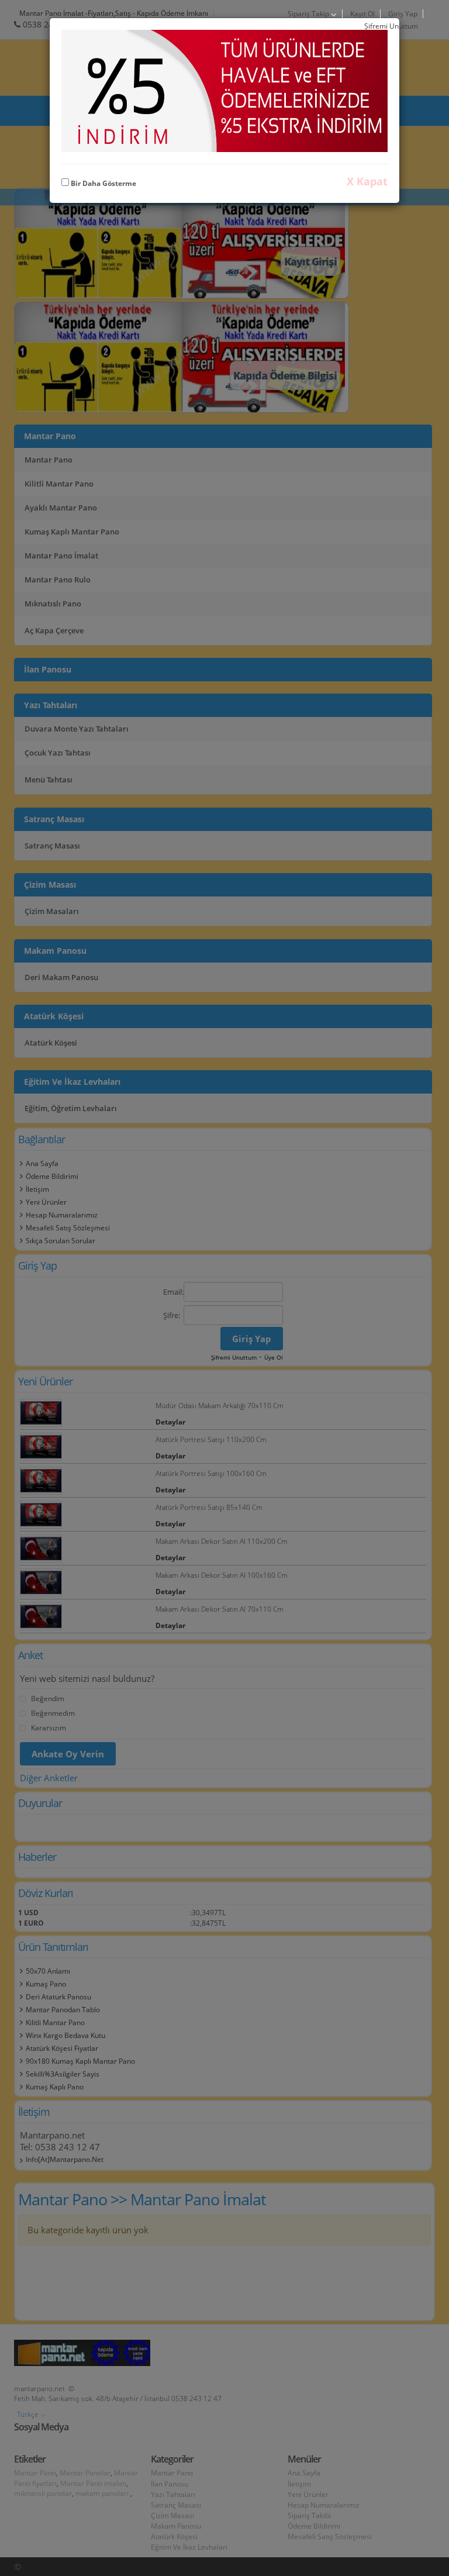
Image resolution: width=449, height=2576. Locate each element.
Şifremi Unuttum (391, 26)
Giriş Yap (403, 14)
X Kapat (367, 181)
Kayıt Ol (362, 14)
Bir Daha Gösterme (103, 183)
